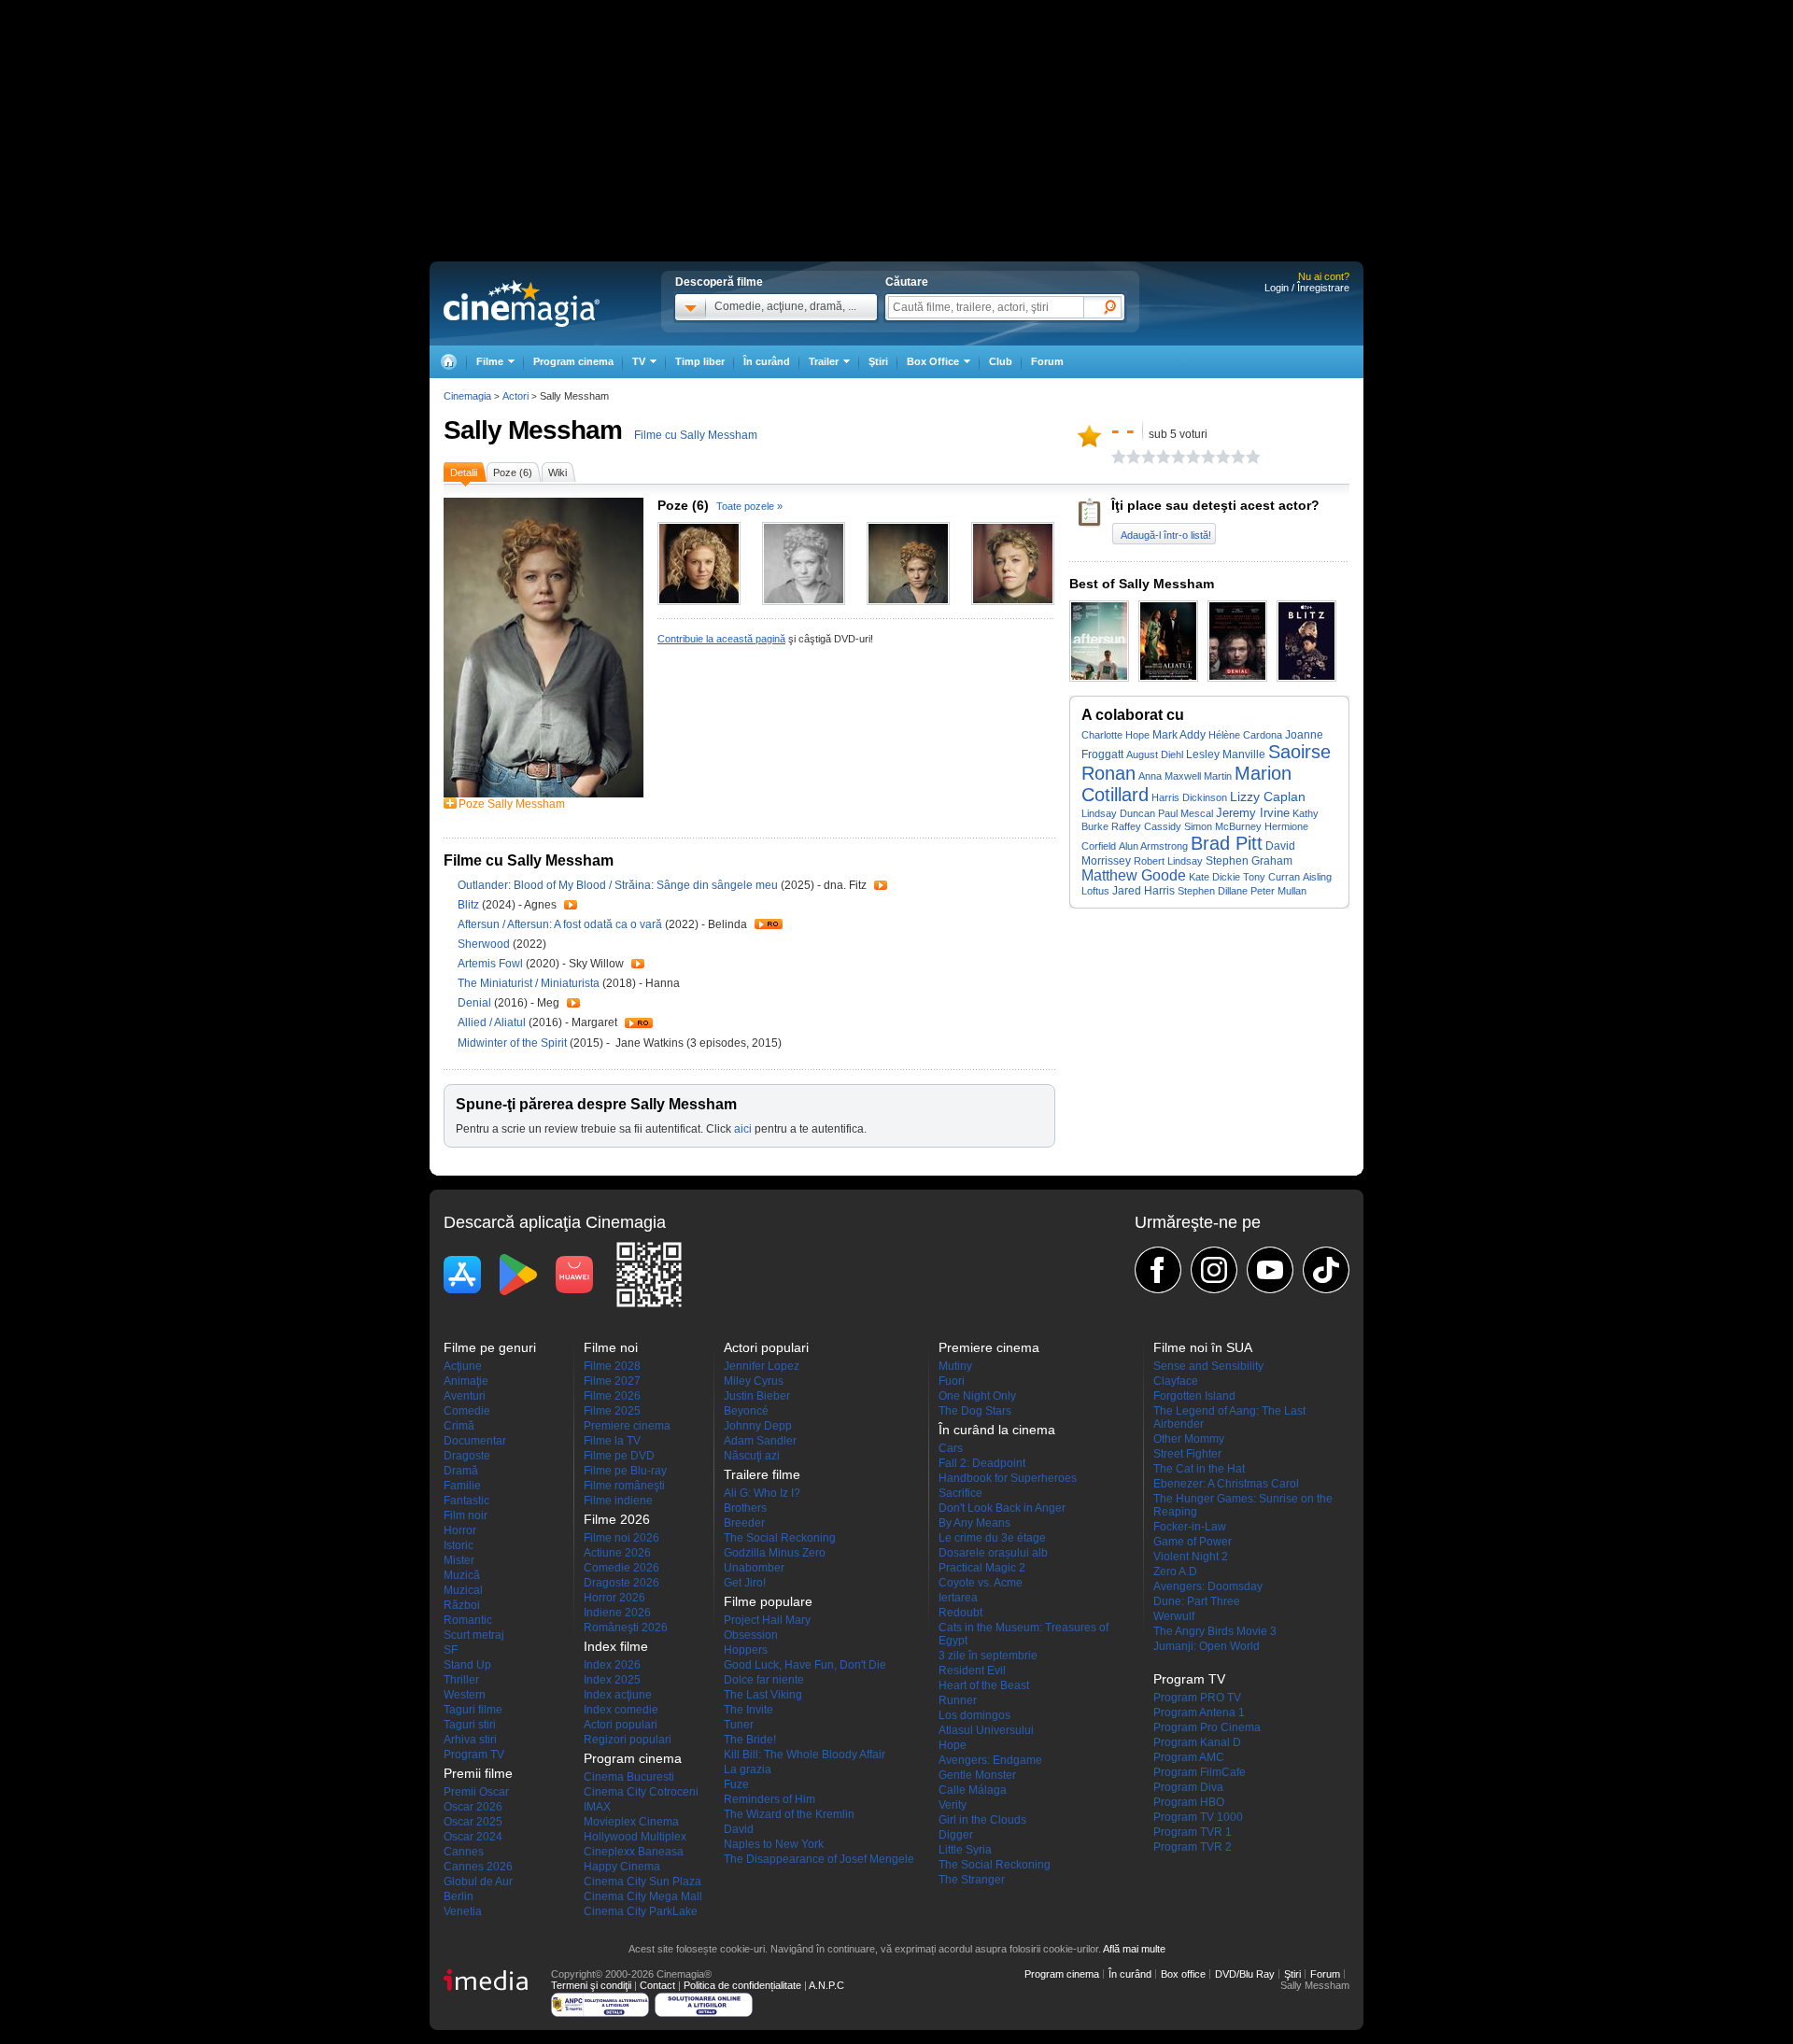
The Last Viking (763, 1695)
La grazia (748, 1769)
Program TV (474, 1755)
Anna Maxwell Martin (1185, 776)
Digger (956, 1835)
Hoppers (746, 1650)
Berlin (459, 1896)
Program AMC (1189, 1757)
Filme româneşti (624, 1486)
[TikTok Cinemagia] (1326, 1270)
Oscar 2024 (473, 1837)
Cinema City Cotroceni (641, 1792)
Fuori (952, 1381)
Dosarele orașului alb (993, 1553)
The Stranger (972, 1880)
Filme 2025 (612, 1411)
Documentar (475, 1441)
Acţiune (463, 1366)
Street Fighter (1187, 1454)
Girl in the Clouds (982, 1820)
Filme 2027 (612, 1381)
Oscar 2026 (473, 1807)
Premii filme (478, 1773)
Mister (459, 1560)
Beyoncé (746, 1411)
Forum (1047, 361)
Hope (953, 1745)
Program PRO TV (1197, 1698)
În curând (767, 361)
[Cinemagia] (448, 362)
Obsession (751, 1635)
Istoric (459, 1545)
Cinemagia (467, 396)
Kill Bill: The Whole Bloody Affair (805, 1755)
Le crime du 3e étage (992, 1538)
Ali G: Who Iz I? (762, 1493)
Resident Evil (972, 1670)
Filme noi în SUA (1203, 1347)
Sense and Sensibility (1208, 1366)
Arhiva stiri (470, 1740)
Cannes (464, 1852)
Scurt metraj (474, 1635)
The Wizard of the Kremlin (789, 1814)
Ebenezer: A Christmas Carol (1226, 1484)
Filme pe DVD (619, 1456)
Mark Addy (1179, 734)
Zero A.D (1175, 1572)
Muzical (463, 1590)
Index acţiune (618, 1695)
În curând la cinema (997, 1430)
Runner (958, 1700)
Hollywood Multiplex (635, 1837)
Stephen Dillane (1213, 891)
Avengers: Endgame (990, 1760)
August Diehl (1155, 754)
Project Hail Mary (767, 1620)
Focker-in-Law (1190, 1527)
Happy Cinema (622, 1867)
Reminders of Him (769, 1799)
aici (743, 1129)
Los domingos (974, 1715)
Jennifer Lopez (762, 1366)
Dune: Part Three (1197, 1601)
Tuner (739, 1725)
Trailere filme (762, 1474)
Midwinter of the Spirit (514, 1043)
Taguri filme (473, 1710)
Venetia (463, 1911)
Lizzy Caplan (1268, 797)
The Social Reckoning (780, 1538)
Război (462, 1605)
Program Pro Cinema (1207, 1727)
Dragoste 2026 (621, 1583)
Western (465, 1695)
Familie (462, 1486)
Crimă (459, 1426)
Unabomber (754, 1568)
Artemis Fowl (492, 964)
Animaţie (466, 1381)
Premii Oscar (476, 1792)
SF (451, 1650)
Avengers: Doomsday (1208, 1586)
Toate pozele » (749, 506)
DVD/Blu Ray (1245, 1974)
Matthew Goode (1134, 875)
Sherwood (485, 944)
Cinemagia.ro (522, 303)
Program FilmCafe (1200, 1772)
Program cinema (573, 361)
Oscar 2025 (473, 1822)
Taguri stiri (470, 1725)
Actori (515, 396)
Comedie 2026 (621, 1568)
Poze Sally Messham (512, 804)
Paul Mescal (1186, 813)
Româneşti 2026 (626, 1628)
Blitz (470, 905)
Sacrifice (960, 1493)
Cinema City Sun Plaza (642, 1882)
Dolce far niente (764, 1680)
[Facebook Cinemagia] (1158, 1270)
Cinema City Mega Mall (643, 1896)
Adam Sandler (760, 1441)
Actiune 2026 (617, 1553)
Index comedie (621, 1710)
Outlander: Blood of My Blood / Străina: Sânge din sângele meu (618, 885)
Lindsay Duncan (1118, 813)
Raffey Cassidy (1146, 826)
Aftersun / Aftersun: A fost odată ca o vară (560, 924)
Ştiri (878, 361)
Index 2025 (612, 1680)
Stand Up (467, 1665)
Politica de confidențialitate (742, 1985)
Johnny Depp (758, 1426)
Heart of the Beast (984, 1685)
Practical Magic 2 (982, 1568)
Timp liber (700, 361)
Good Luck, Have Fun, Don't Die (805, 1665)
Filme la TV (612, 1441)
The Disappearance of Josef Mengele (819, 1859)
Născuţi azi (752, 1456)
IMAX (597, 1807)
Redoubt (960, 1613)
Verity (953, 1805)
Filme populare (768, 1601)
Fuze (736, 1784)
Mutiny (955, 1366)
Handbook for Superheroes (1008, 1478)
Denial (476, 1003)
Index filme (616, 1646)
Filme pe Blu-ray (625, 1471)
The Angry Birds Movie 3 (1215, 1631)
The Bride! (750, 1740)
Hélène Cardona (1245, 735)
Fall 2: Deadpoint (982, 1463)
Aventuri (465, 1396)
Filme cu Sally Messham (696, 435)
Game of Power (1193, 1542)
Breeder (744, 1523)
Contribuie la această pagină (721, 639)
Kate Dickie (1214, 877)
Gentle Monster (977, 1775)
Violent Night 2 (1191, 1557)
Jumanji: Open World (1207, 1646)
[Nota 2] (1126, 457)
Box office (1183, 1974)
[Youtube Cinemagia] (1270, 1270)
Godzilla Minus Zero (775, 1553)
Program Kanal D (1197, 1742)
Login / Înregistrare (1307, 288)
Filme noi (611, 1347)
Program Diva (1188, 1787)
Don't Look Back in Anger (1002, 1508)
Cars (951, 1448)
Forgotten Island (1194, 1396)
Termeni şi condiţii (591, 1985)
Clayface (1176, 1381)
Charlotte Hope (1115, 735)
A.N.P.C (826, 1985)
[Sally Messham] (544, 794)
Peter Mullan (1278, 891)
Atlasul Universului (986, 1730)
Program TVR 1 (1193, 1832)
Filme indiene (618, 1501)
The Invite (748, 1710)
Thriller (461, 1680)
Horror (460, 1530)
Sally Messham (533, 430)
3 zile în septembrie (988, 1656)
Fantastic (466, 1501)
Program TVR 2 (1193, 1847)
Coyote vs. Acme (981, 1583)
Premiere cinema (627, 1426)
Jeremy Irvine (1253, 813)
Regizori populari (628, 1740)
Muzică (462, 1575)
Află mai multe (1134, 1949)
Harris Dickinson (1189, 797)
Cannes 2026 (478, 1867)
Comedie (467, 1411)
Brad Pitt (1227, 843)
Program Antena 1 (1199, 1713)
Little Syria (965, 1850)
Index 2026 (612, 1665)
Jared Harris (1144, 891)
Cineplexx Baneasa (634, 1852)
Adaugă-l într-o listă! (1166, 535)
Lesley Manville (1226, 754)
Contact (657, 1985)
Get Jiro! (745, 1583)
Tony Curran (1271, 877)
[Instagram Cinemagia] (1214, 1270)
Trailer (881, 885)
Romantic (468, 1620)
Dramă (461, 1471)
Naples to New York (774, 1844)
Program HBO (1189, 1802)
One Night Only (977, 1396)
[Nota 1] (1119, 457)
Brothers (745, 1508)
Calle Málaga (973, 1790)
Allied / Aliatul (492, 1022)
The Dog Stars (975, 1411)
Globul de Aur (478, 1882)
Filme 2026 (612, 1396)
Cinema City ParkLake (641, 1911)
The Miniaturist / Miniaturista (529, 983)
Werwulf (1174, 1616)
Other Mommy (1189, 1439)
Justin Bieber (757, 1396)
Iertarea (958, 1598)
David (739, 1829)
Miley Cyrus (754, 1381)
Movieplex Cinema (631, 1822)
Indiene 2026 (617, 1613)
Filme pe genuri (490, 1347)
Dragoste (467, 1456)
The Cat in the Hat (1199, 1469)
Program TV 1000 (1198, 1817)
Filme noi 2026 (621, 1538)
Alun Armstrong (1153, 846)
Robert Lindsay (1168, 861)
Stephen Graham (1249, 860)
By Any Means (974, 1523)
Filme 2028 (612, 1366)
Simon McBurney (1223, 826)
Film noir (466, 1515)
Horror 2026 (614, 1598)
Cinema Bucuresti (629, 1777)
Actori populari (621, 1725)
